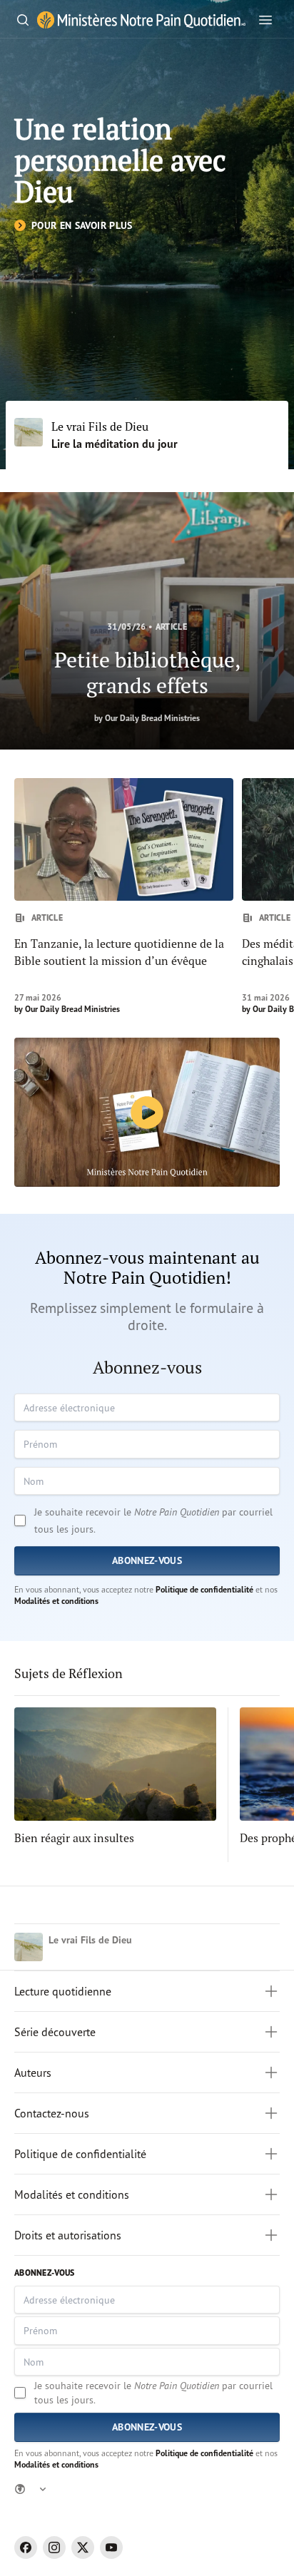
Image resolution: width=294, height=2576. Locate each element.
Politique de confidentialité (204, 1589)
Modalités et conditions (56, 1601)
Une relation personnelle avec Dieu (120, 160)
